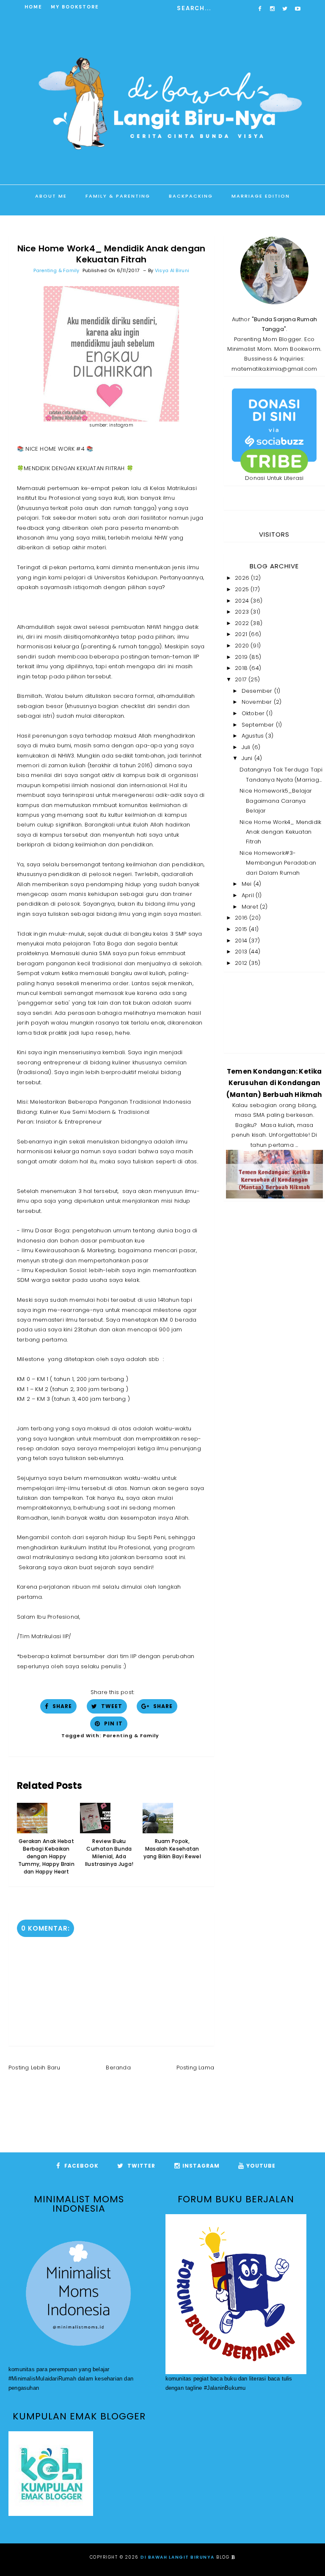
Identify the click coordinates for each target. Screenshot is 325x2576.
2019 (242, 657)
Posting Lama (195, 2068)
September (259, 725)
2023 (243, 612)
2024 (243, 601)
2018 (242, 668)
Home (33, 7)
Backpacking (191, 196)
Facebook (81, 2166)
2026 (243, 578)
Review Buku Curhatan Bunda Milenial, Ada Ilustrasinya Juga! (109, 1853)
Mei (248, 884)
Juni (248, 758)
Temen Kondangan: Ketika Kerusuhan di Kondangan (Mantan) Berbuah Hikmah (274, 1083)
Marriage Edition (261, 196)
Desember (258, 691)
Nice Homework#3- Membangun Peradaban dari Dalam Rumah (278, 863)
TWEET (111, 1706)
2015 (242, 929)
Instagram (201, 2166)
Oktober (254, 713)
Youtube (261, 2166)
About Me (51, 196)
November (258, 702)
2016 (242, 918)
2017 (242, 679)
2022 (243, 623)
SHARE (61, 1706)
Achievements (206, 218)
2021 (242, 634)
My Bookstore (75, 7)
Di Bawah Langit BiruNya (178, 2557)
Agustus (254, 736)
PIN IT (113, 1723)
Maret (251, 907)
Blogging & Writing (130, 218)
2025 (243, 589)
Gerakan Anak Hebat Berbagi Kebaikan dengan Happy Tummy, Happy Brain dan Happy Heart (46, 1856)
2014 (242, 941)
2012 (242, 963)
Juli (247, 747)
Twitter (140, 2166)
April (249, 895)
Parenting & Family (56, 270)
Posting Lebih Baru (34, 2068)
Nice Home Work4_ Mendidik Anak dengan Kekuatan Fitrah (280, 832)
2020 (243, 646)
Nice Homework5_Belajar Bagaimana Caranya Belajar (276, 801)
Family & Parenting (118, 196)
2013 (242, 952)
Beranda (118, 2068)
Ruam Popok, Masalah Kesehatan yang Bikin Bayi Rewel (172, 1849)
